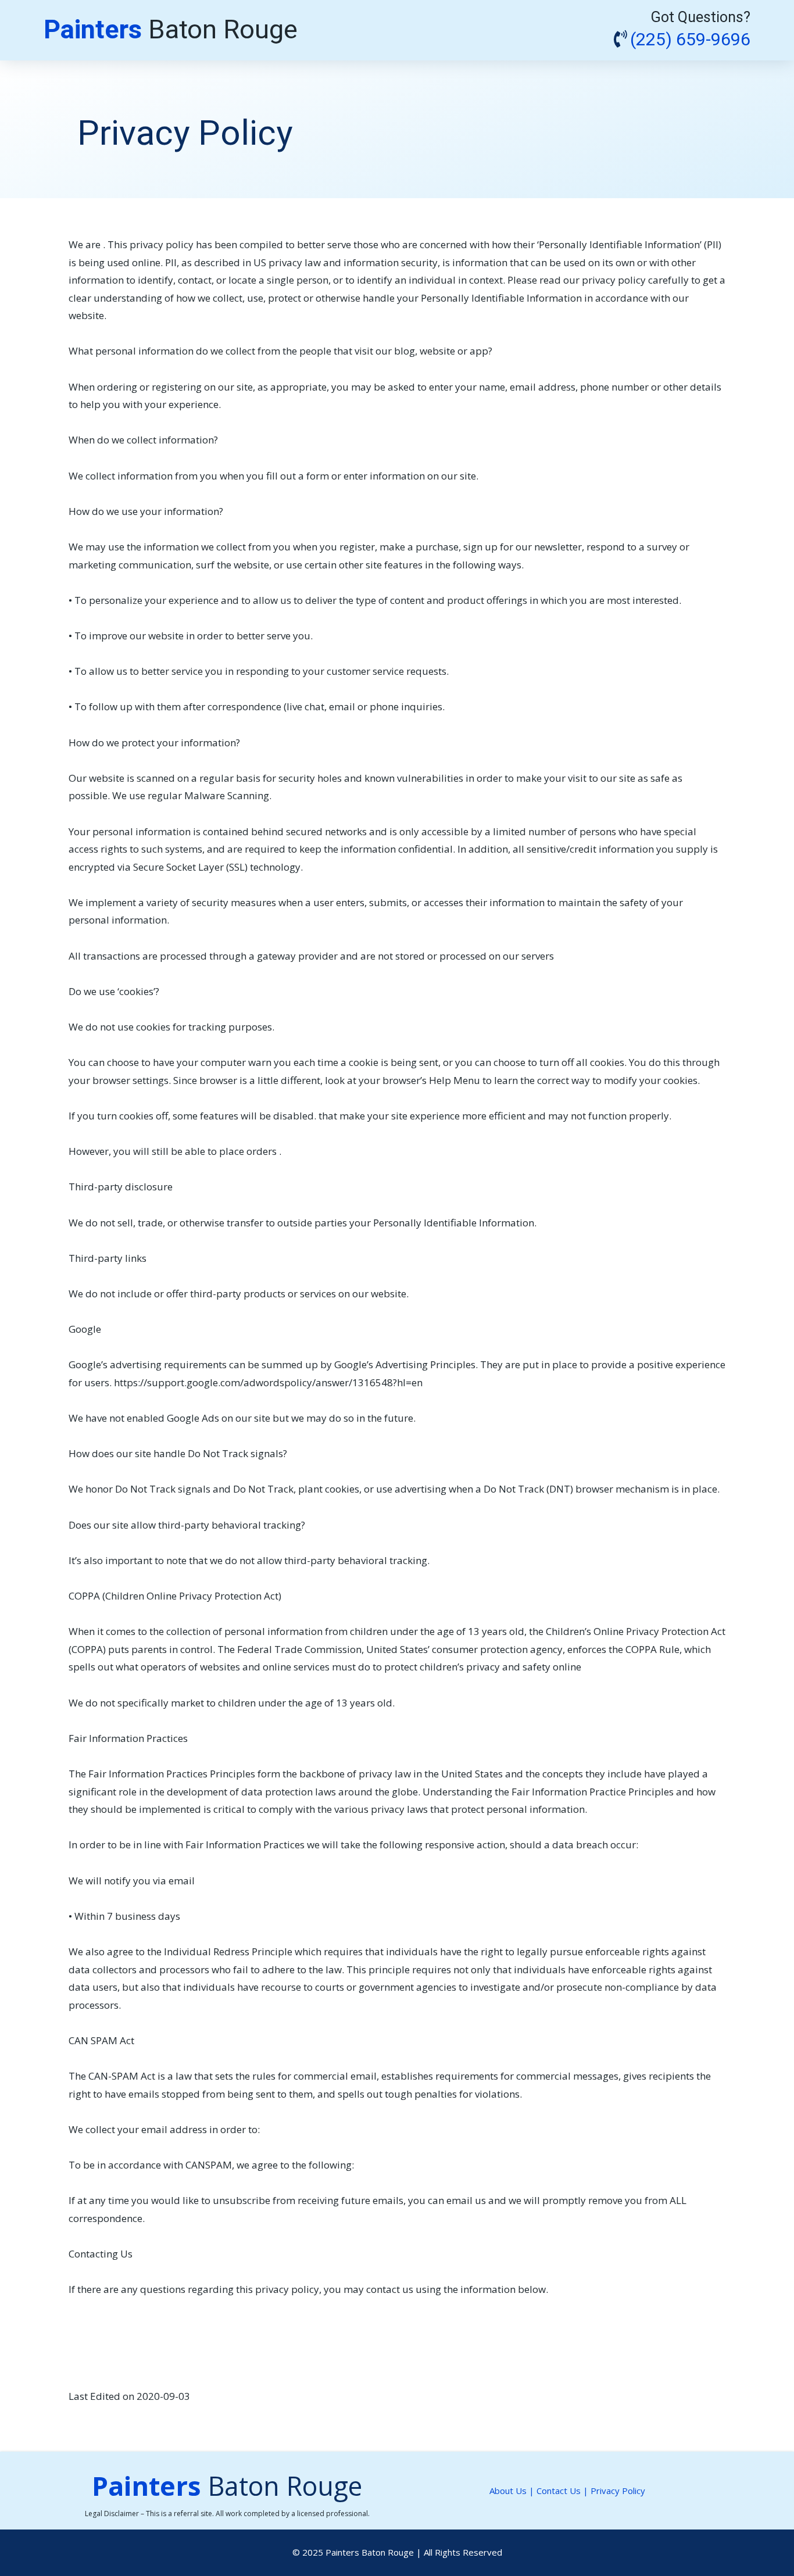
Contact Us (560, 2491)
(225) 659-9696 (690, 40)
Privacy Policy (618, 2491)
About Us (508, 2491)
